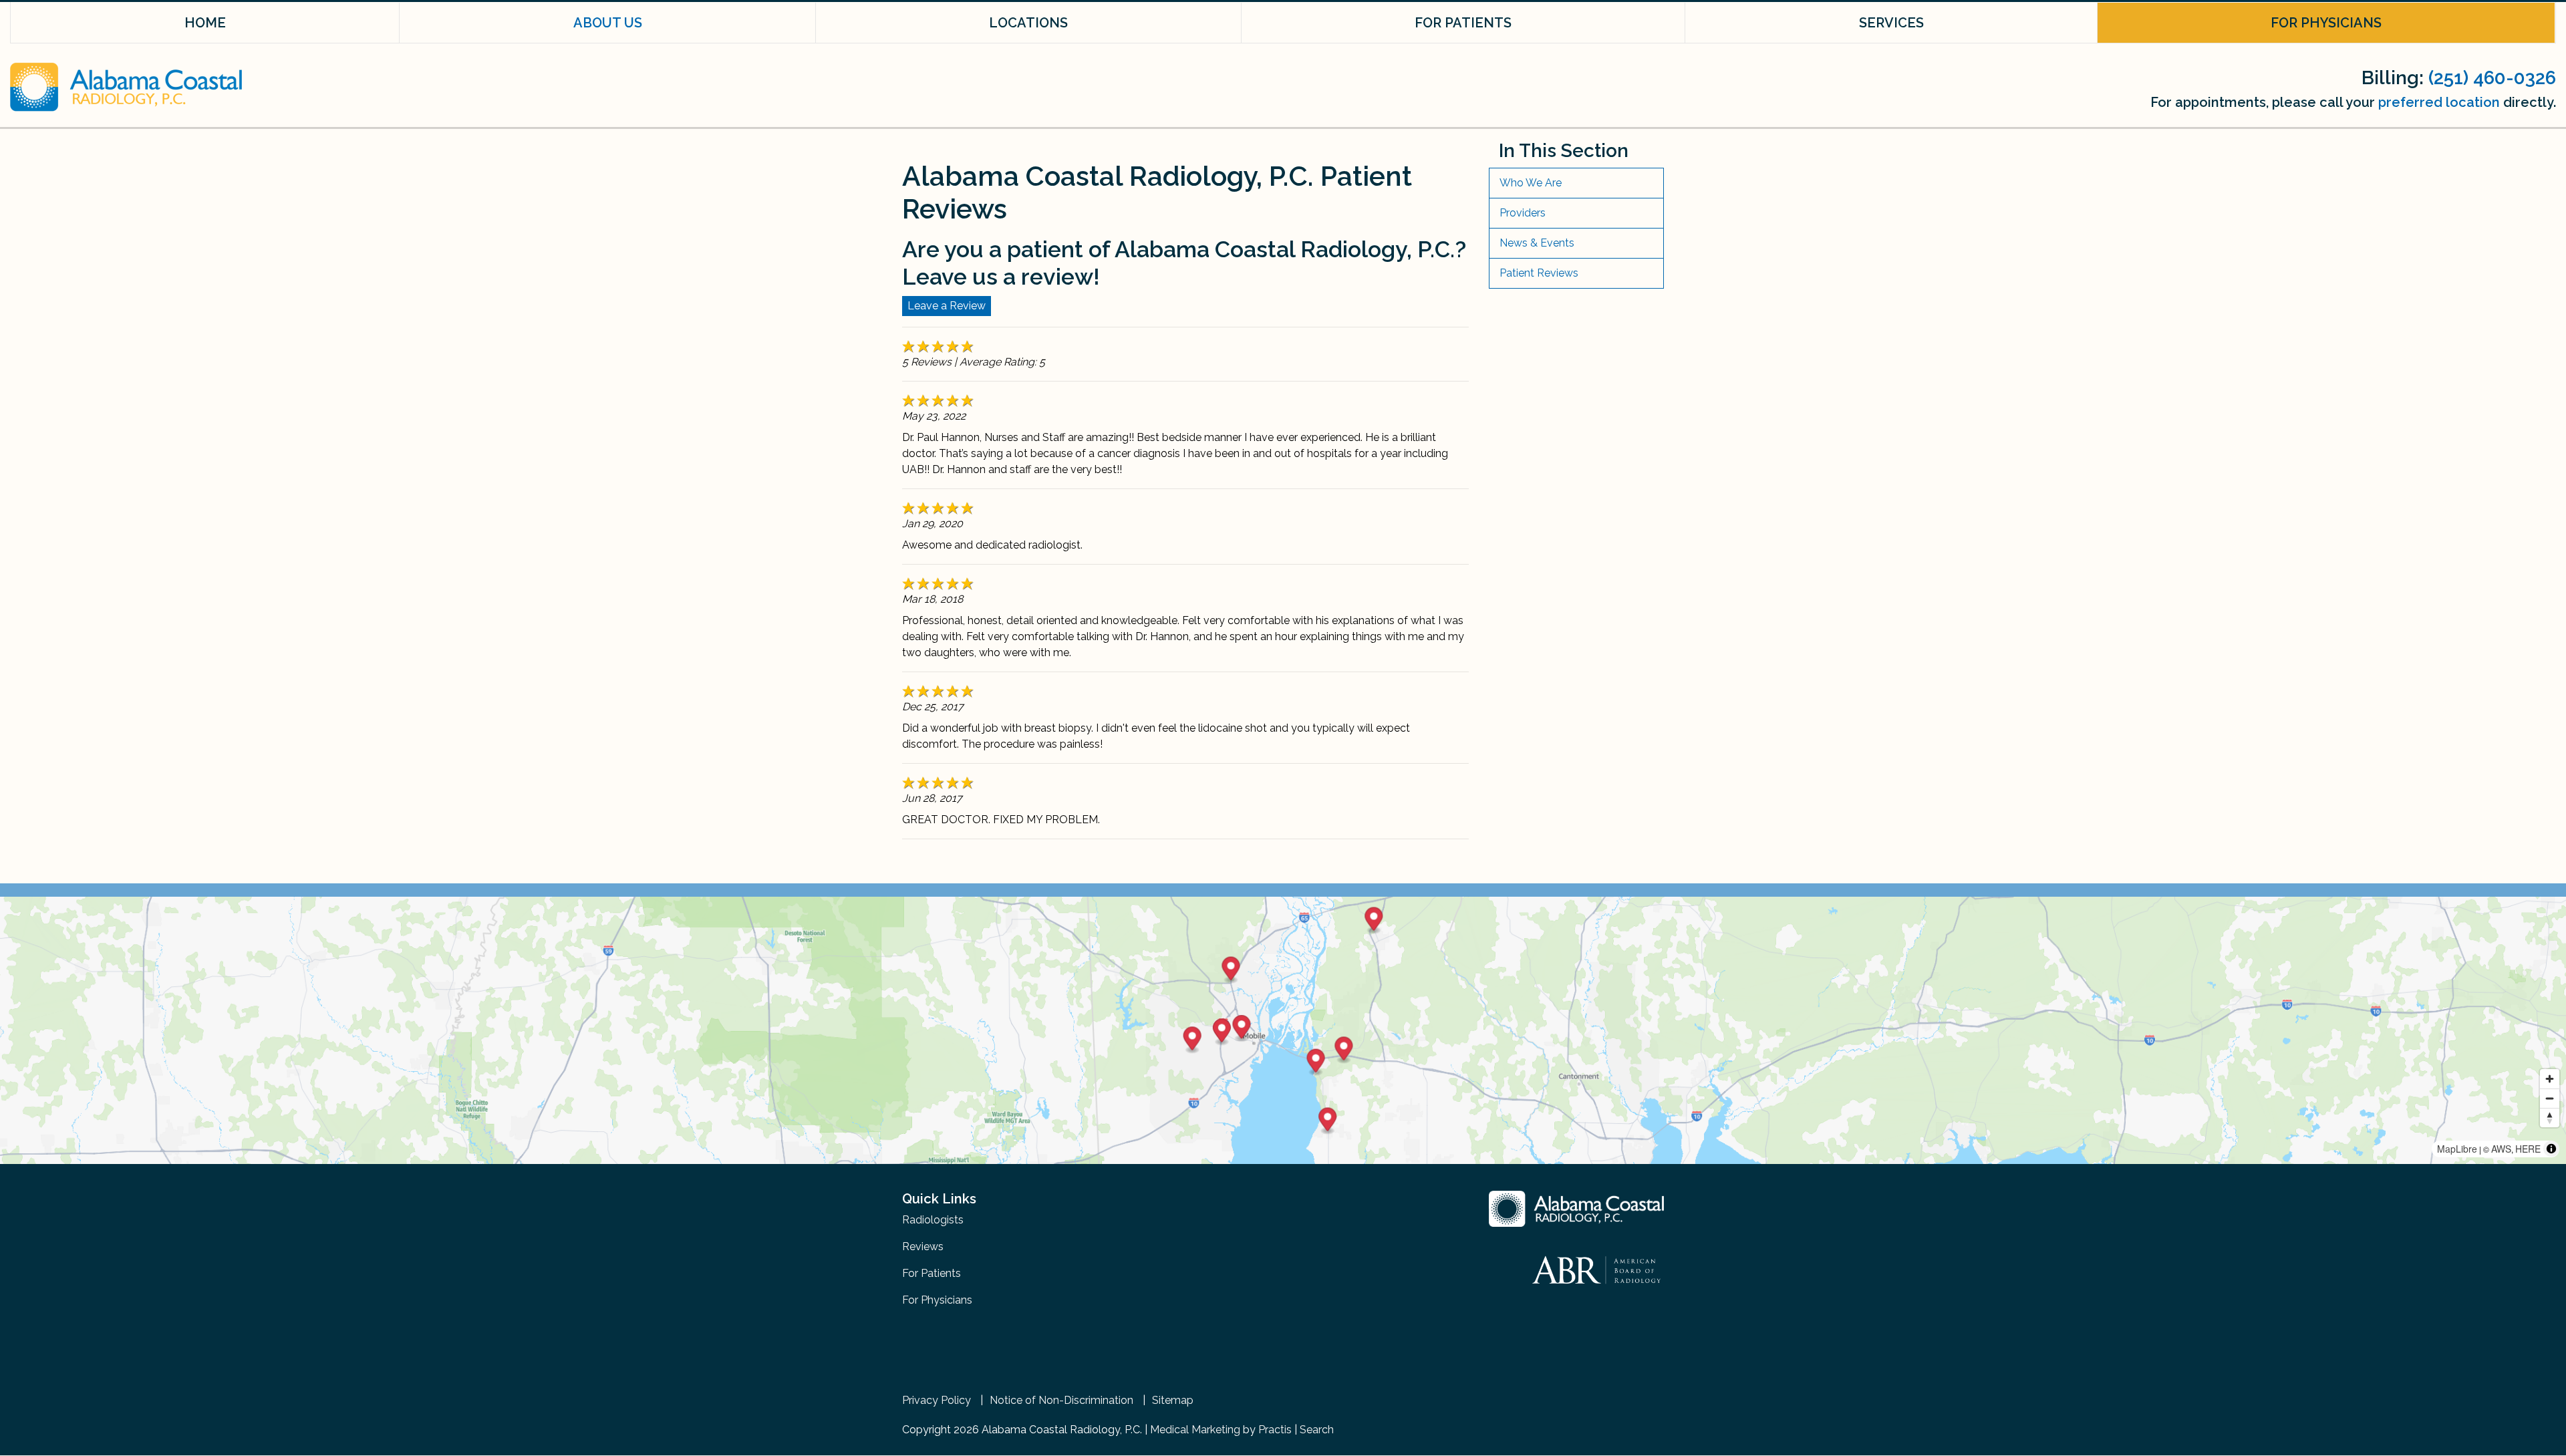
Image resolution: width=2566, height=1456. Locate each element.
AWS (2501, 1149)
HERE (2528, 1149)
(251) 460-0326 (2492, 78)
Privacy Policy (937, 1401)
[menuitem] (205, 23)
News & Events (1537, 243)
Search (1317, 1430)
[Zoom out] (2550, 1098)
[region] (1283, 1030)
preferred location (2439, 102)
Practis (1275, 1430)
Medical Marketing (1195, 1430)
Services (1891, 23)
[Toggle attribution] (2551, 1149)
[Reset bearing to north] (2550, 1118)
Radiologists (933, 1220)
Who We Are (1531, 183)
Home (205, 23)
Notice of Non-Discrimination (1061, 1401)
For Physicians (2326, 23)
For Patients (1463, 23)
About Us (608, 23)
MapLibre (2457, 1149)
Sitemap (1173, 1401)
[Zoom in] (2550, 1079)
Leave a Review (947, 306)
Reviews (923, 1247)
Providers (1523, 213)
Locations (1028, 23)
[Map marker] (1316, 1063)
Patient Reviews (1539, 273)
